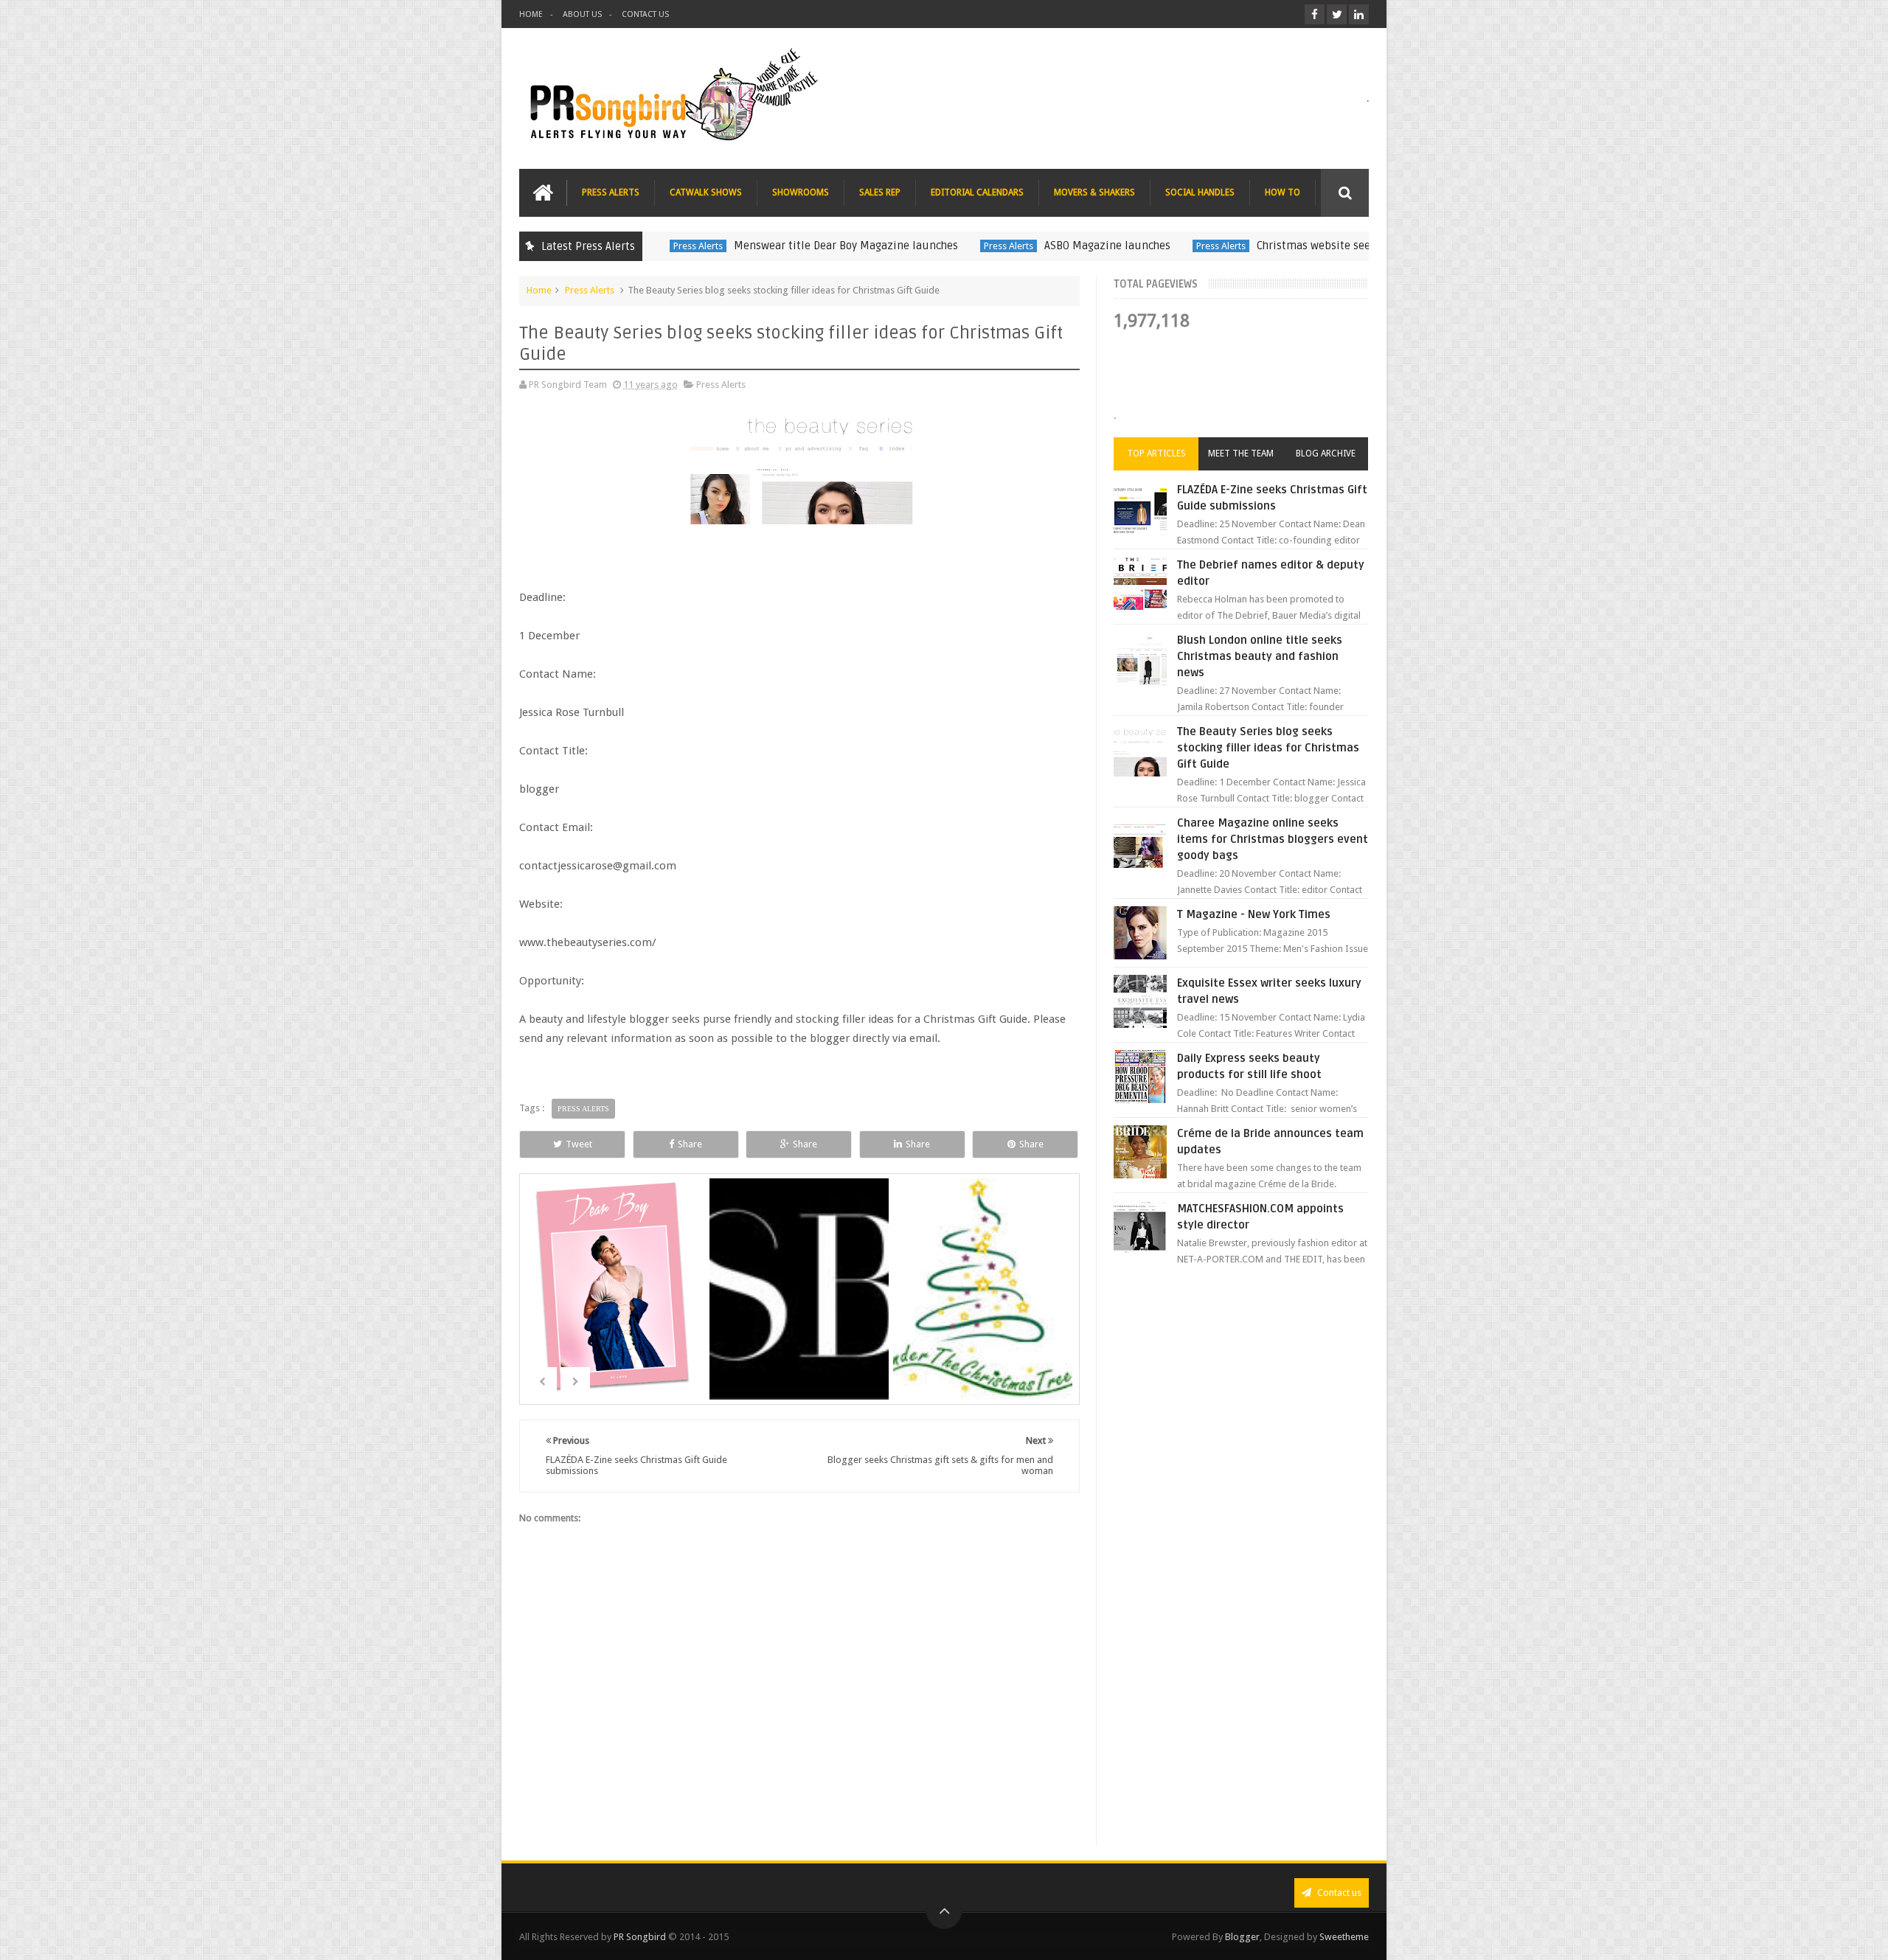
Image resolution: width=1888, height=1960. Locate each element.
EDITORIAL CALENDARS (977, 192)
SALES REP (880, 192)
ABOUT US (582, 14)
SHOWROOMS (801, 192)
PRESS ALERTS (611, 192)
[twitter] (1337, 14)
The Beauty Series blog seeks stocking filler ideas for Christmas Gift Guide (1268, 748)
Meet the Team (1241, 453)
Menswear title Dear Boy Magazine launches (841, 246)
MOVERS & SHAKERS (1094, 192)
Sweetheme (1344, 1937)
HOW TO (1283, 192)
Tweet (579, 1144)
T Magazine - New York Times (1254, 914)
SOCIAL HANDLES (1200, 192)
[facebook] (1315, 14)
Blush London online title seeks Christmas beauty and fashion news (1260, 656)
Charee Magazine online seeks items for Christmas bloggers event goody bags (1273, 839)
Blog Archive (1326, 453)
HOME (531, 14)
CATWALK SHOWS (706, 192)
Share (690, 1144)
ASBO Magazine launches (1102, 246)
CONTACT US (645, 14)
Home (539, 290)
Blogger (1242, 1937)
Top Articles (1156, 453)
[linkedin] (1359, 14)
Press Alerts (693, 246)
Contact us (1338, 1893)
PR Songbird (640, 1937)
